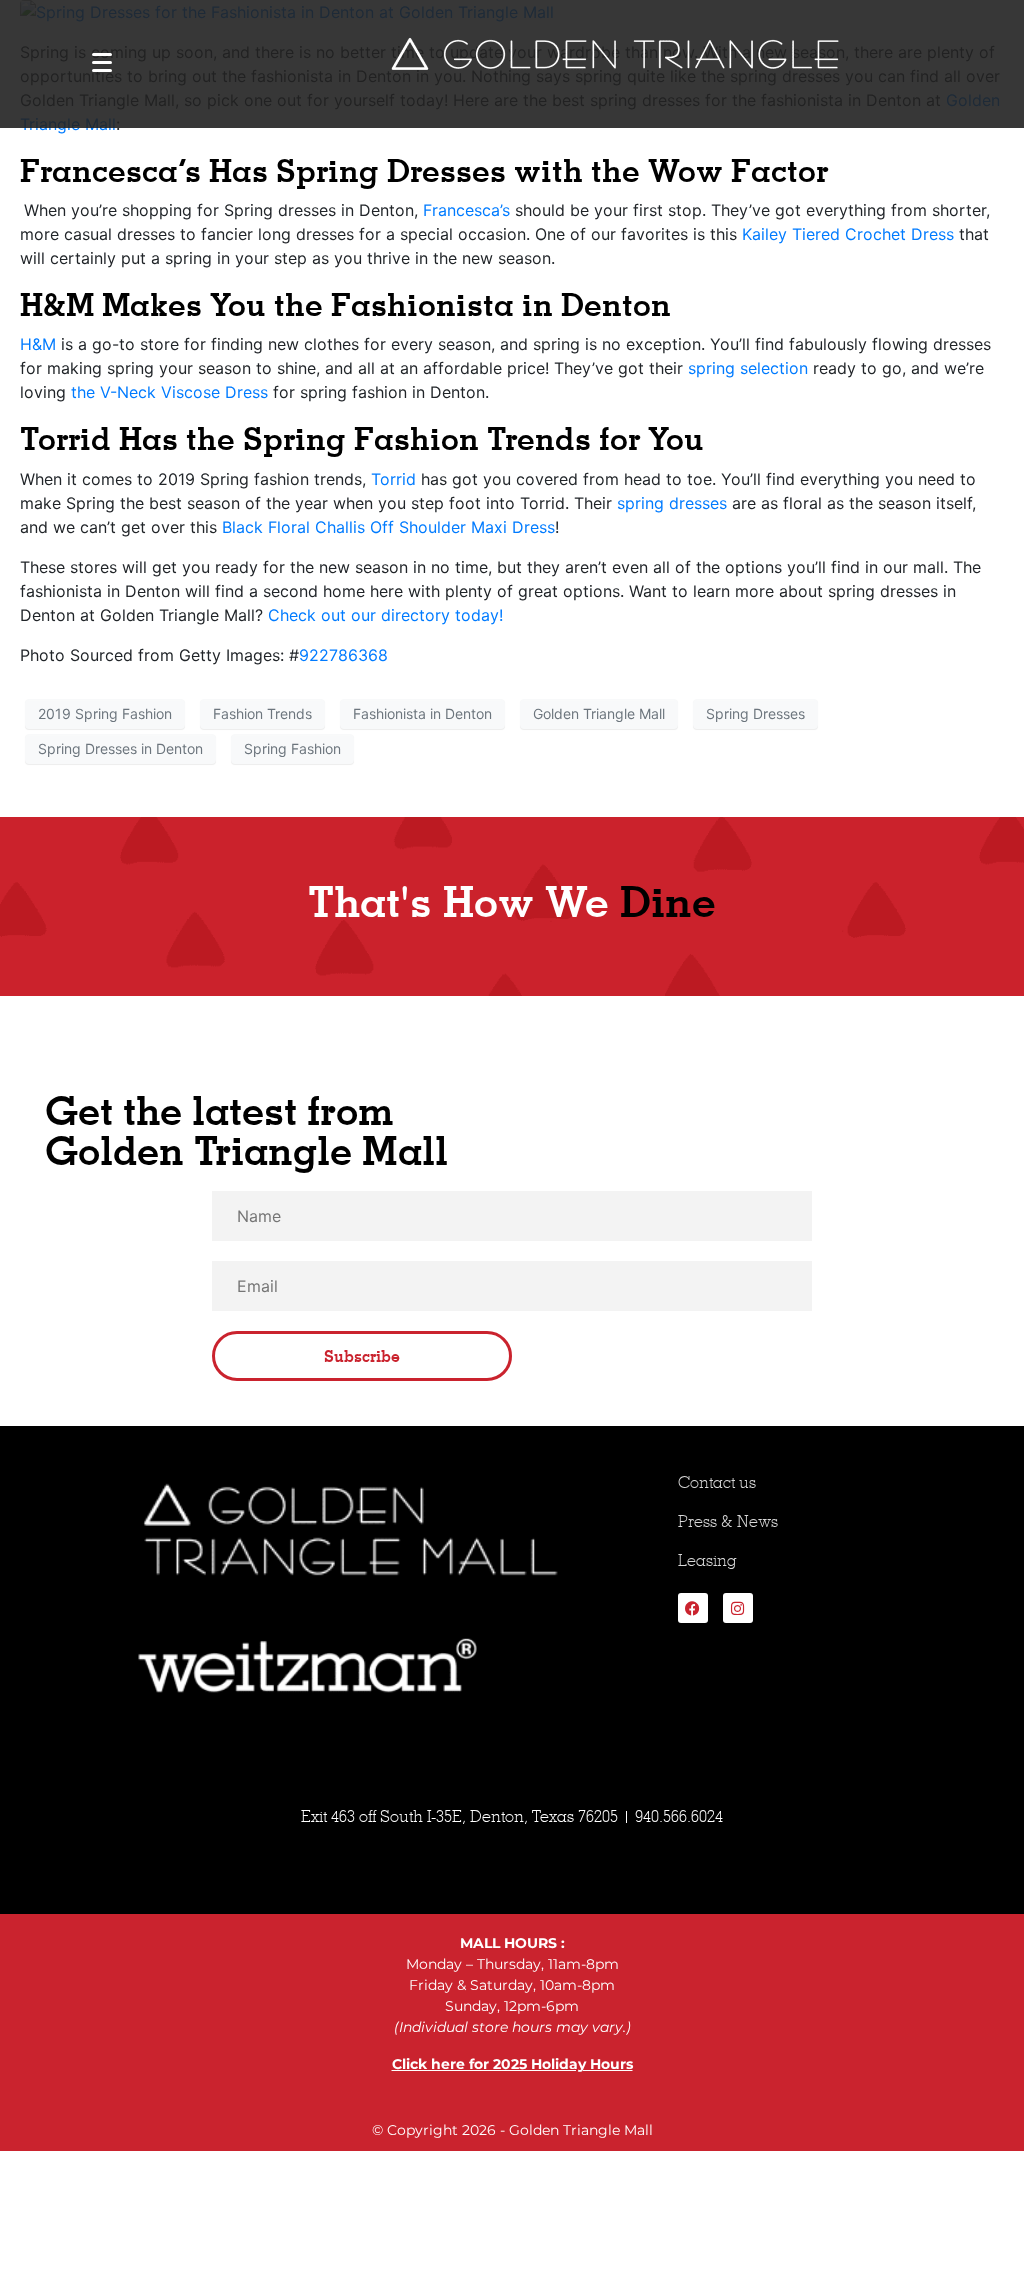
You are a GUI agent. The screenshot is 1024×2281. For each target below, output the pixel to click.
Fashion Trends (262, 713)
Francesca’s (466, 210)
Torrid (393, 479)
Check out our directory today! (385, 615)
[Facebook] (693, 1608)
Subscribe (362, 1356)
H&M (38, 344)
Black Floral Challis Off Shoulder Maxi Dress (388, 527)
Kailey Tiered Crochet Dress (848, 234)
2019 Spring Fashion (105, 713)
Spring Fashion (292, 748)
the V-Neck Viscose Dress (169, 392)
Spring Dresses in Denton (120, 748)
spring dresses (672, 503)
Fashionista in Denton (422, 713)
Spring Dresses (755, 713)
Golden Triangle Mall (599, 713)
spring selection (748, 368)
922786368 (343, 655)
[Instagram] (738, 1608)
